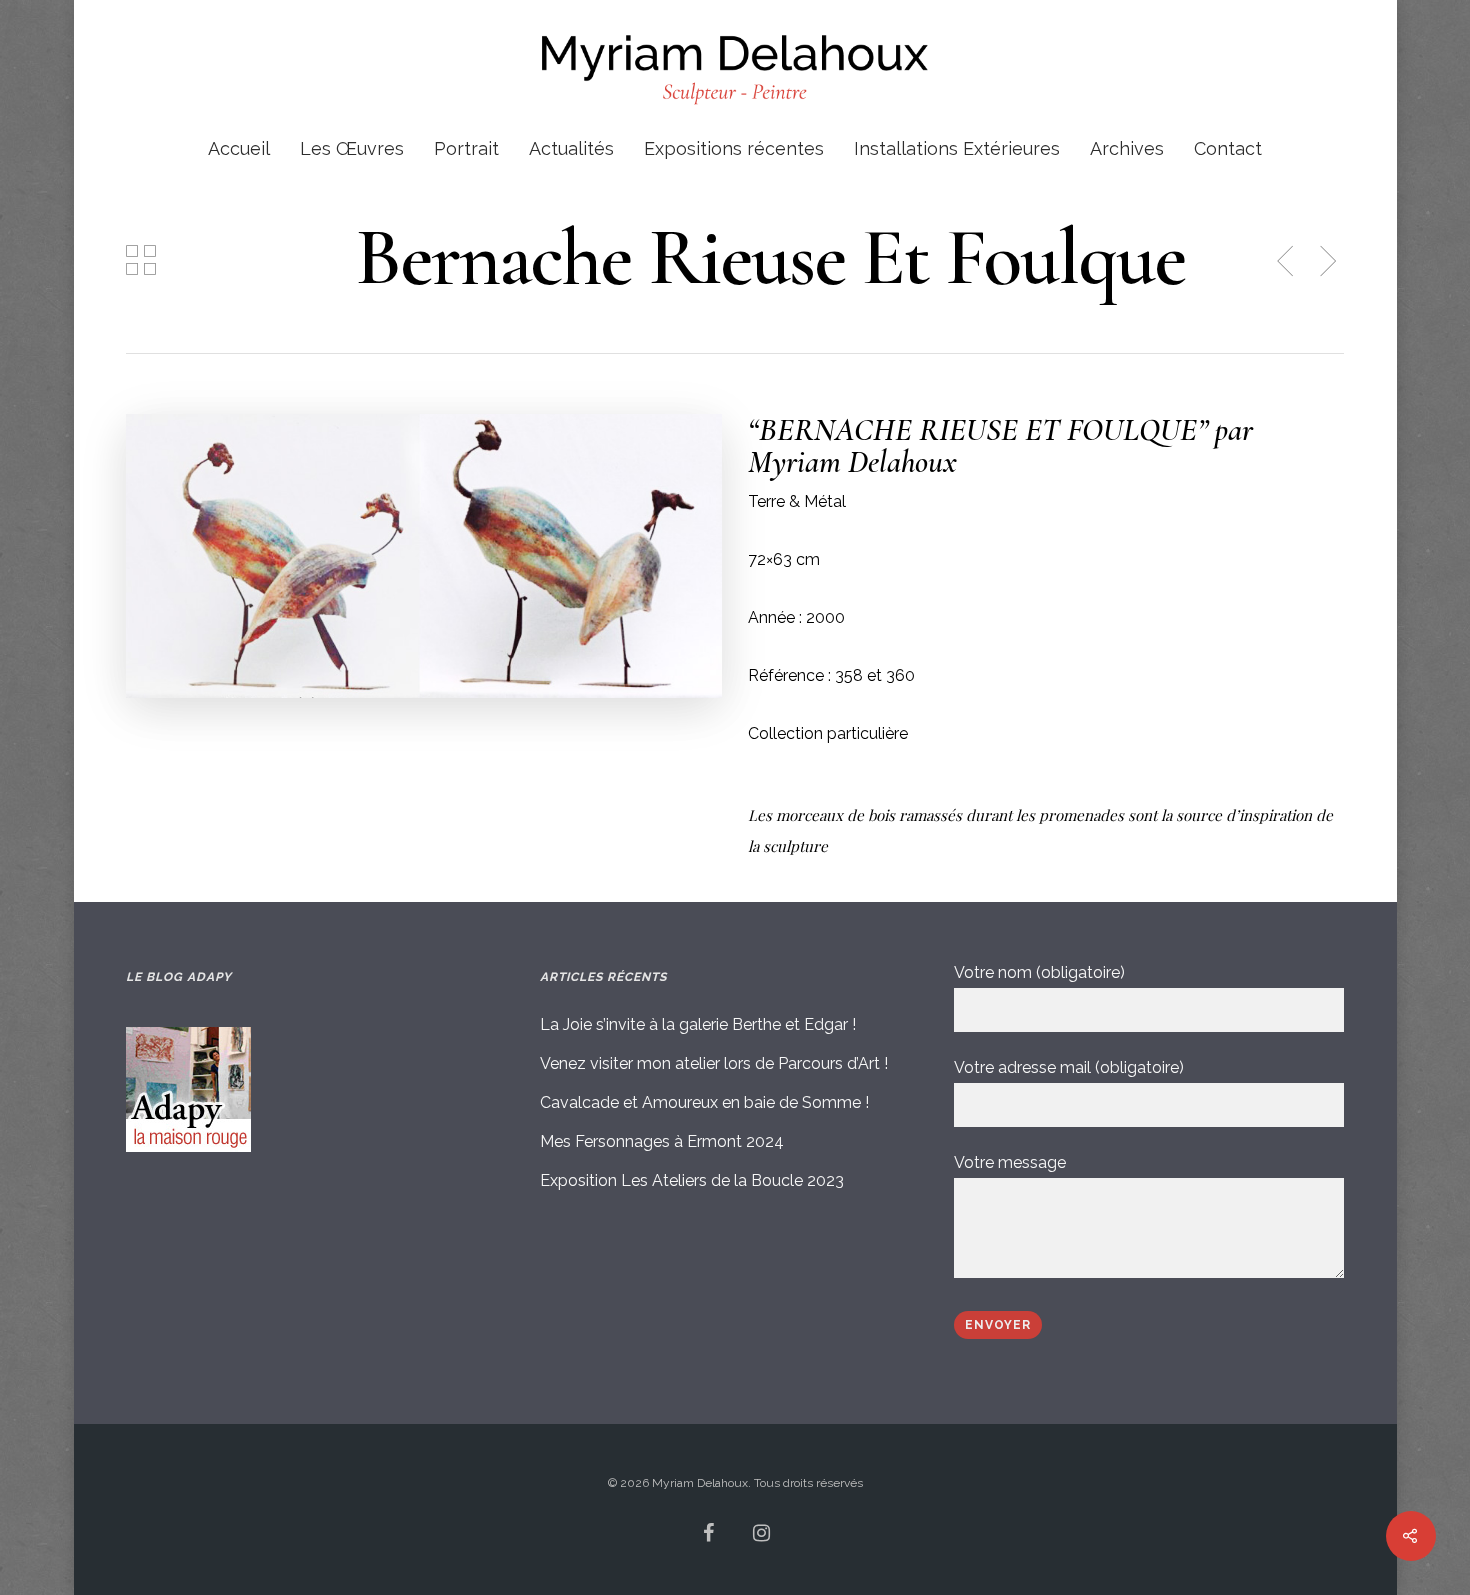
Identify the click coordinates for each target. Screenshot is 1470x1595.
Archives (1127, 149)
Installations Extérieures (957, 149)
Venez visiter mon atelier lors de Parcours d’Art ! (714, 1063)
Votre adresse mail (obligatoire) (1069, 1067)
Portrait (466, 149)
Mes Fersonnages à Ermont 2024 (662, 1141)
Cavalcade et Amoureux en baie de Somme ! (704, 1102)
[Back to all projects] (141, 262)
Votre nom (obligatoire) (1039, 972)
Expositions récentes (734, 149)
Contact (1228, 149)
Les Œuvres (352, 149)
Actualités (571, 149)
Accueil (239, 149)
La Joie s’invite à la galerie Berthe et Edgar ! (698, 1024)
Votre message (1010, 1162)
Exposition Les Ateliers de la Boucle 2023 (692, 1180)
